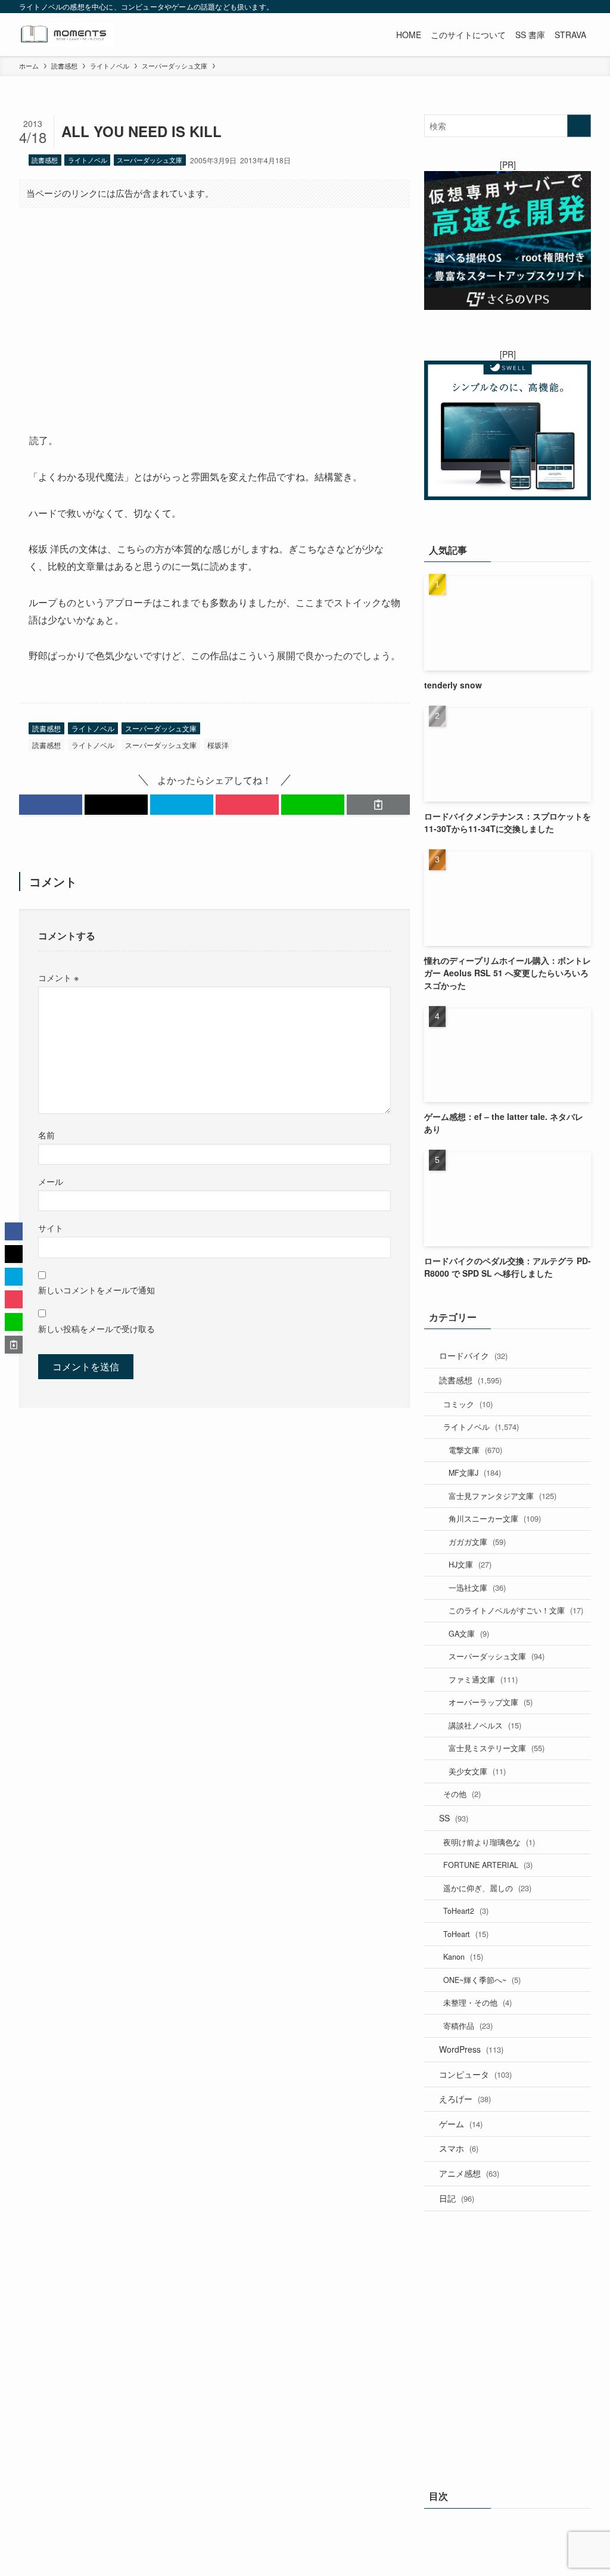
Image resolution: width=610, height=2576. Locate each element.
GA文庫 (469, 1633)
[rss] (552, 7)
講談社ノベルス (485, 1725)
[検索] (583, 7)
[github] (537, 7)
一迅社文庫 (477, 1588)
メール (51, 1181)
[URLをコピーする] (378, 805)
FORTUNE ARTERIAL (488, 1865)
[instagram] (521, 7)
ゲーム (461, 2124)
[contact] (568, 7)
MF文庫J (475, 1472)
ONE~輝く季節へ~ (482, 1980)
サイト (51, 1228)
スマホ (459, 2148)
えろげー (465, 2099)
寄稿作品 (468, 2026)
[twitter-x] (506, 7)
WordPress (471, 2049)
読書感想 (45, 160)
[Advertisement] (214, 311)
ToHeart (466, 1934)
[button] (51, 805)
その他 (462, 1794)
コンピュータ (475, 2074)
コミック (468, 1404)
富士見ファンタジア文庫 (502, 1496)
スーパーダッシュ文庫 (150, 160)
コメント (58, 977)
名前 (46, 1135)
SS (454, 1818)
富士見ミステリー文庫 (497, 1748)
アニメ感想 (469, 2173)
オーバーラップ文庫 (491, 1702)
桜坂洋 (218, 745)
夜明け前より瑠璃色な (489, 1842)
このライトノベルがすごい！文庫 (516, 1610)
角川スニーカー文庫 (495, 1518)
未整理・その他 (477, 2002)
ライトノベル (88, 160)
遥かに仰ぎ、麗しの (487, 1888)
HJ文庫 (470, 1564)
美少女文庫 (477, 1771)
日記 (457, 2198)
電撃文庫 (475, 1450)
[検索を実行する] (579, 126)
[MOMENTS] (66, 35)
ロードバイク (473, 1355)
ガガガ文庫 (477, 1542)
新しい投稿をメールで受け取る (97, 1328)
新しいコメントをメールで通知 (97, 1289)
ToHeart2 (466, 1911)
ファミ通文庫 (483, 1679)
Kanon (463, 1956)
